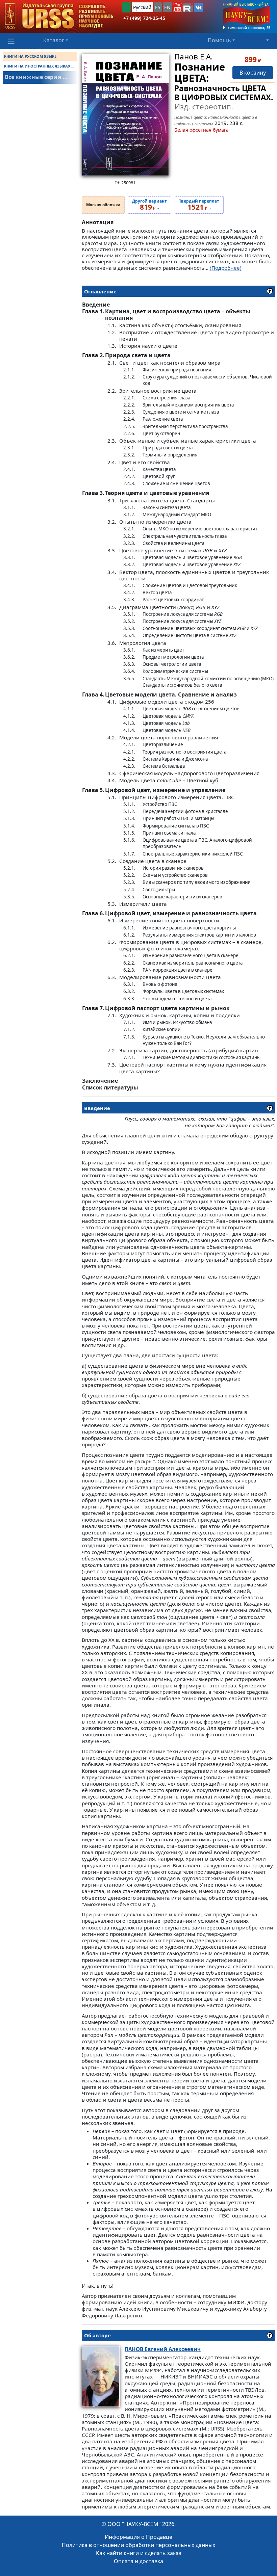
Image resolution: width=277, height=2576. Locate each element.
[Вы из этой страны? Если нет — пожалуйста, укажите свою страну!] (127, 7)
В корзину (253, 73)
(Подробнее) (226, 268)
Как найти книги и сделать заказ (139, 2553)
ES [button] (158, 7)
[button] (178, 7)
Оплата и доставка (138, 2561)
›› (149, 205)
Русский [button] (142, 7)
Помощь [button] (219, 40)
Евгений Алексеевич (163, 2349)
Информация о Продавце (138, 2537)
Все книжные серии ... (36, 77)
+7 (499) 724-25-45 (144, 18)
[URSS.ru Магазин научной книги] (59, 16)
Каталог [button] (54, 40)
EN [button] (167, 7)
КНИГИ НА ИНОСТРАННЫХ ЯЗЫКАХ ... (39, 66)
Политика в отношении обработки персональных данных (138, 2545)
